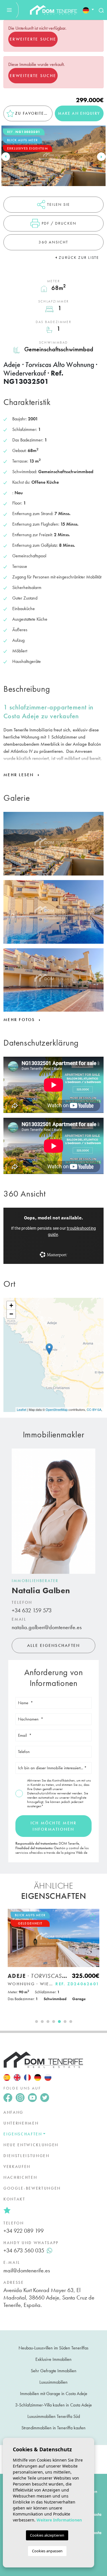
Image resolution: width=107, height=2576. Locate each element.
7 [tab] (71, 2022)
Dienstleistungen (27, 2156)
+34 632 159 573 (32, 1610)
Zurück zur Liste (79, 257)
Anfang (13, 2112)
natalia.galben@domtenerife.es (47, 1627)
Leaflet (22, 1409)
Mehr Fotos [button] (20, 1020)
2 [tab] (42, 2022)
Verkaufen (17, 2166)
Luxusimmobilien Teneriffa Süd (54, 2416)
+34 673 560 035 (24, 2250)
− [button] (11, 1314)
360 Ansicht (53, 242)
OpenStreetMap (57, 1409)
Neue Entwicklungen (31, 2145)
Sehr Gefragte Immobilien (54, 2371)
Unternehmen (21, 2123)
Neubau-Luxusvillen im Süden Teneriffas (53, 2348)
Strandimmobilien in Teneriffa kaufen (53, 2428)
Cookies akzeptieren (47, 2535)
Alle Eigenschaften (54, 1645)
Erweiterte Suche (33, 39)
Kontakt (14, 2199)
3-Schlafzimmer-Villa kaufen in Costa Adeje (53, 2405)
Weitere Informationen (59, 2520)
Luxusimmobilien (53, 2382)
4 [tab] (54, 2022)
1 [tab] (37, 2022)
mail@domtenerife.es (27, 2270)
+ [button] (11, 1305)
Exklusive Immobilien (53, 2359)
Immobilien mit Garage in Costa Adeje (54, 2394)
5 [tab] (59, 2022)
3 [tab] (48, 2022)
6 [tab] (65, 2022)
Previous (6, 157)
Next (101, 157)
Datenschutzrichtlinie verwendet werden (55, 1793)
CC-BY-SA (94, 1409)
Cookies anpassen (47, 2551)
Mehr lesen (20, 775)
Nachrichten (20, 2177)
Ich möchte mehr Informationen (54, 1826)
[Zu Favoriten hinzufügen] (93, 1916)
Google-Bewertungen (32, 2188)
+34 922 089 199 (24, 2231)
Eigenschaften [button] (23, 2134)
